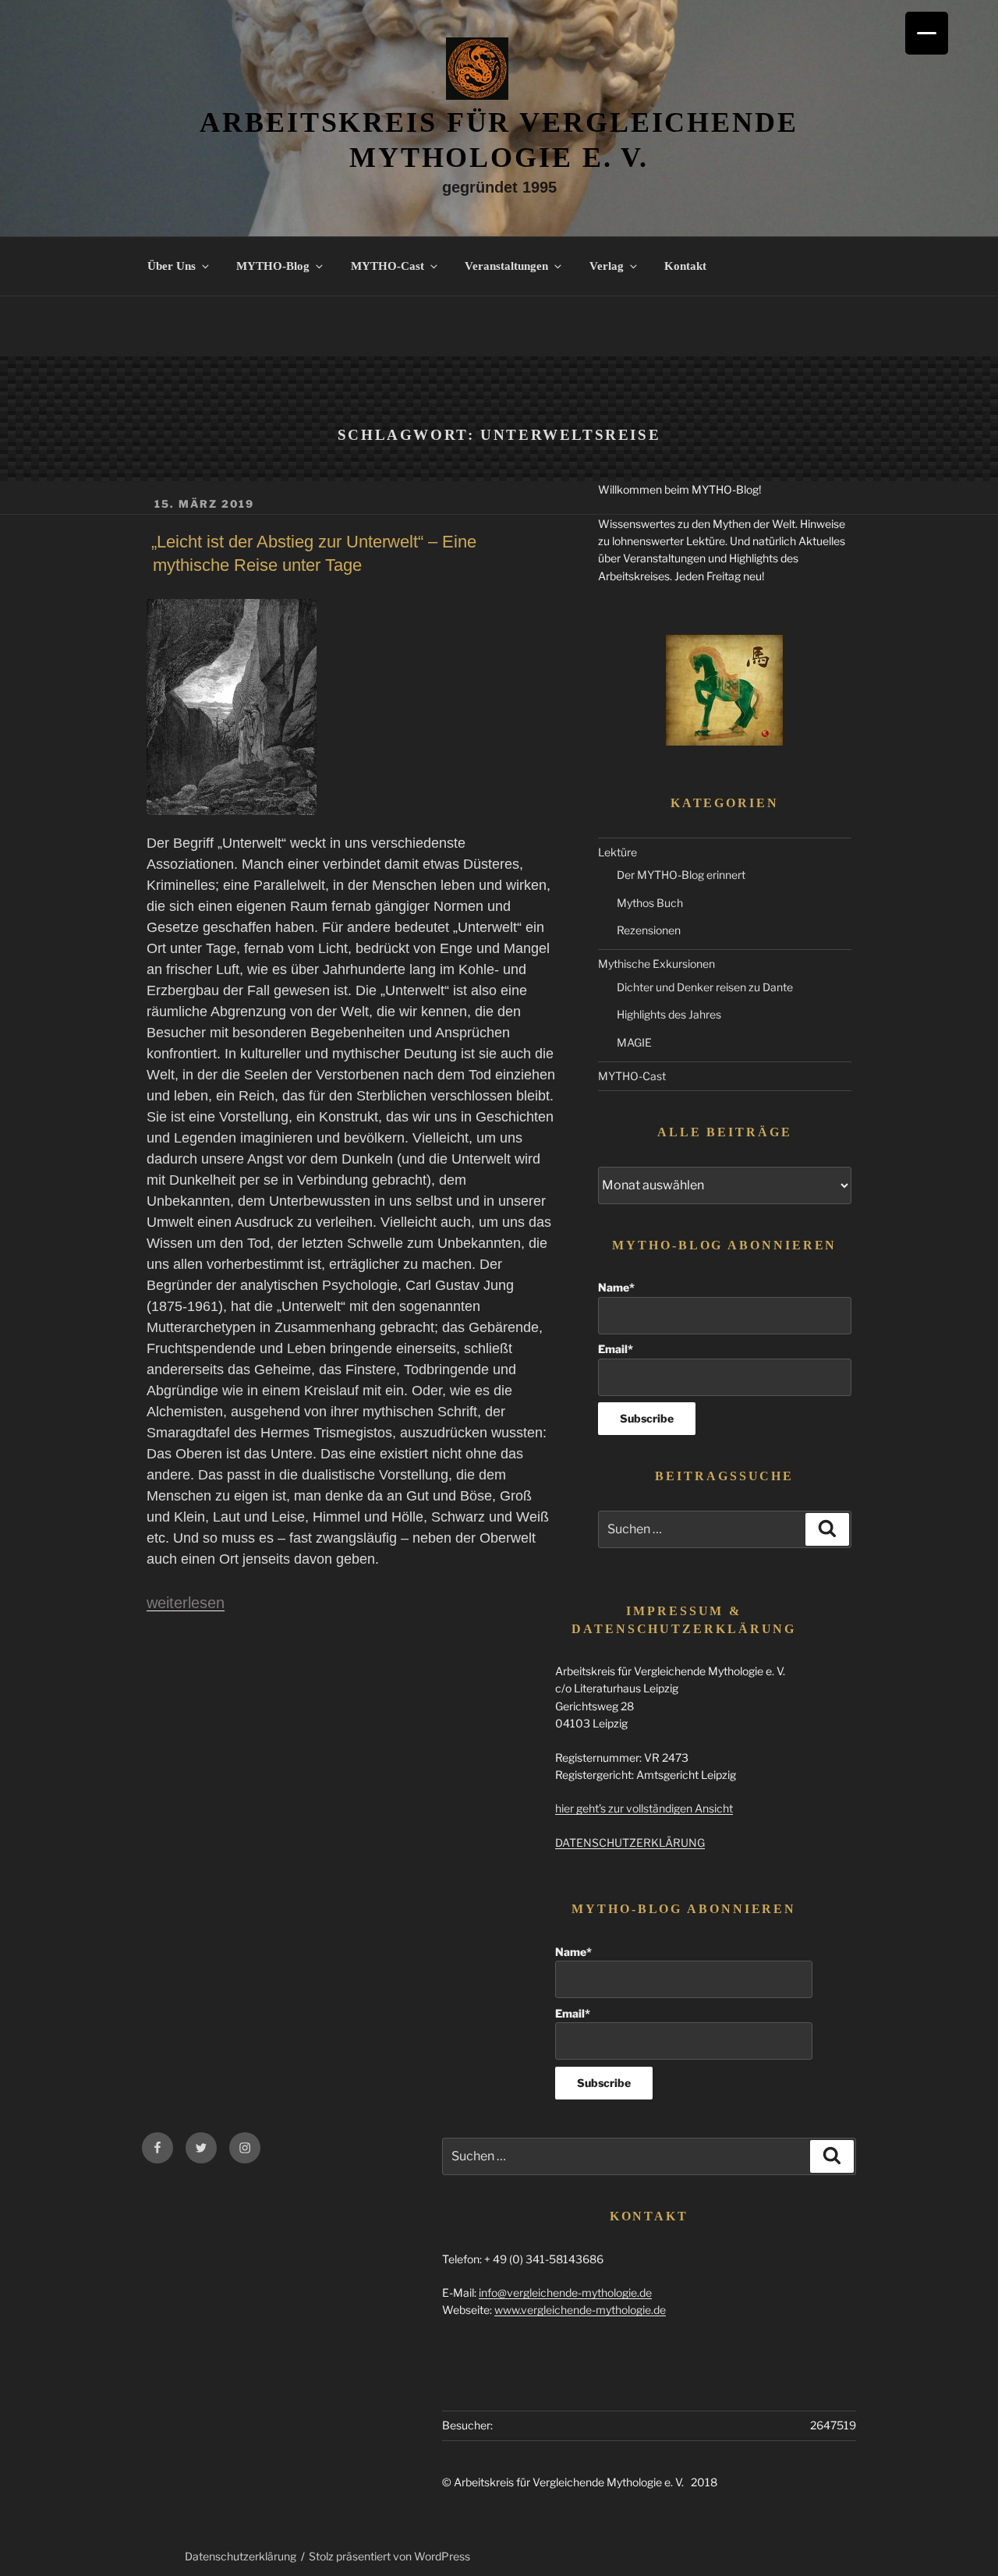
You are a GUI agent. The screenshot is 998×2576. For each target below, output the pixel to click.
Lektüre (618, 852)
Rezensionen (649, 930)
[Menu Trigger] (927, 33)
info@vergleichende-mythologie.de (565, 2293)
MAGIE (634, 1042)
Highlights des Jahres (669, 1014)
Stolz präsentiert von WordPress (389, 2556)
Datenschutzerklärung (241, 2556)
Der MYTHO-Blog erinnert (681, 875)
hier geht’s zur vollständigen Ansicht (644, 1808)
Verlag (607, 266)
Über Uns (172, 266)
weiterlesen (186, 1603)
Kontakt (685, 266)
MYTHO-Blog (273, 266)
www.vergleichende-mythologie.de (580, 2310)
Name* (616, 1287)
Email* (616, 1349)
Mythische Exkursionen (656, 964)
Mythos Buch (650, 903)
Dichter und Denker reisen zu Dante (705, 987)
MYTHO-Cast (388, 266)
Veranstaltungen (506, 266)
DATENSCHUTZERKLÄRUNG (630, 1843)
